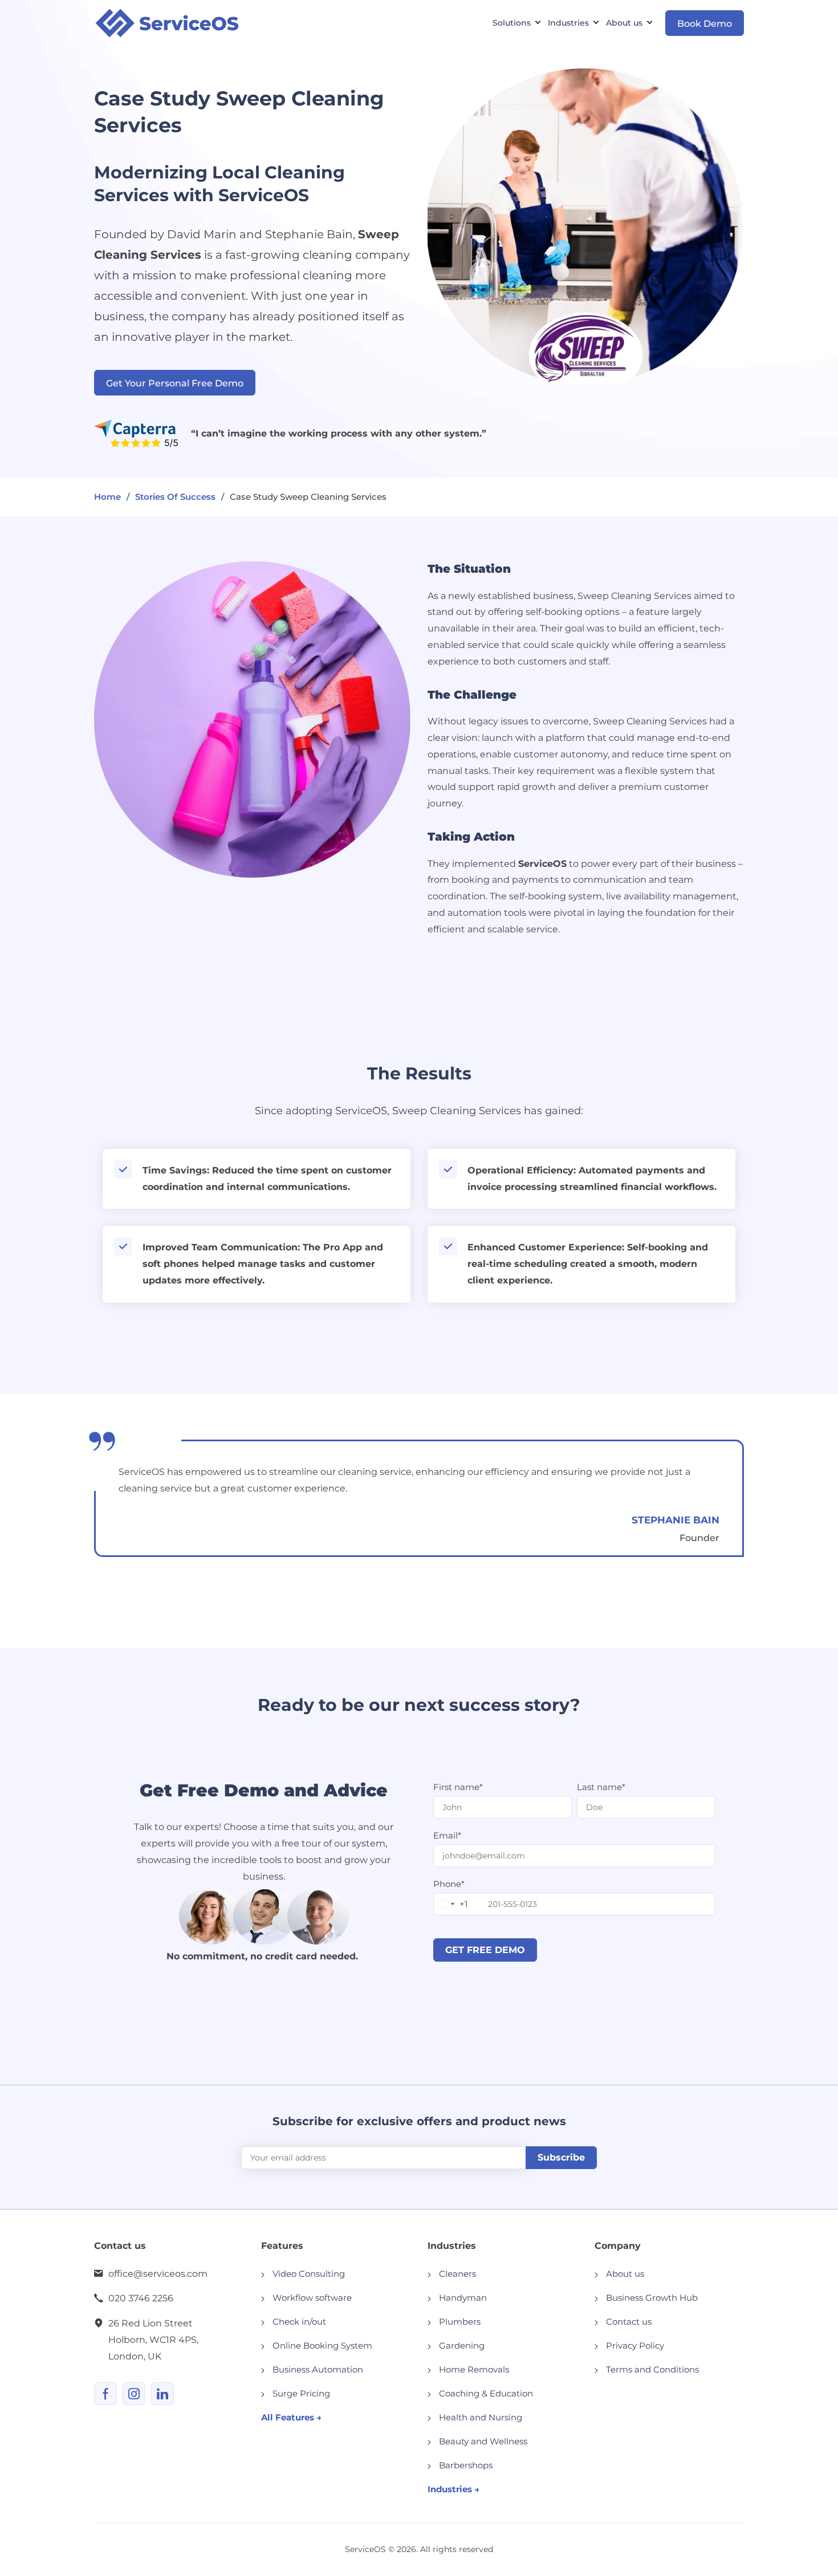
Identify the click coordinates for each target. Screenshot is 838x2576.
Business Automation (318, 2369)
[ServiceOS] (167, 23)
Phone (449, 1884)
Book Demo (705, 24)
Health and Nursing (481, 2417)
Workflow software (312, 2298)
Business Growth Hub (652, 2298)
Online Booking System (322, 2345)
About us (625, 2274)
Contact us (629, 2322)
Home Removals (474, 2369)
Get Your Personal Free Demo (175, 383)
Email (447, 1835)
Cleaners (457, 2274)
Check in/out (299, 2322)
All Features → (291, 2417)
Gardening (462, 2345)
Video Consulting (309, 2274)
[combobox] (451, 1904)
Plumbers (460, 2322)
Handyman (463, 2298)
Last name (601, 1787)
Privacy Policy (635, 2345)
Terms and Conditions (652, 2369)
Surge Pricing (301, 2393)
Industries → (453, 2489)
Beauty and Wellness (483, 2441)
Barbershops (466, 2465)
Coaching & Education (486, 2393)
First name (458, 1787)
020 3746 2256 (141, 2298)
